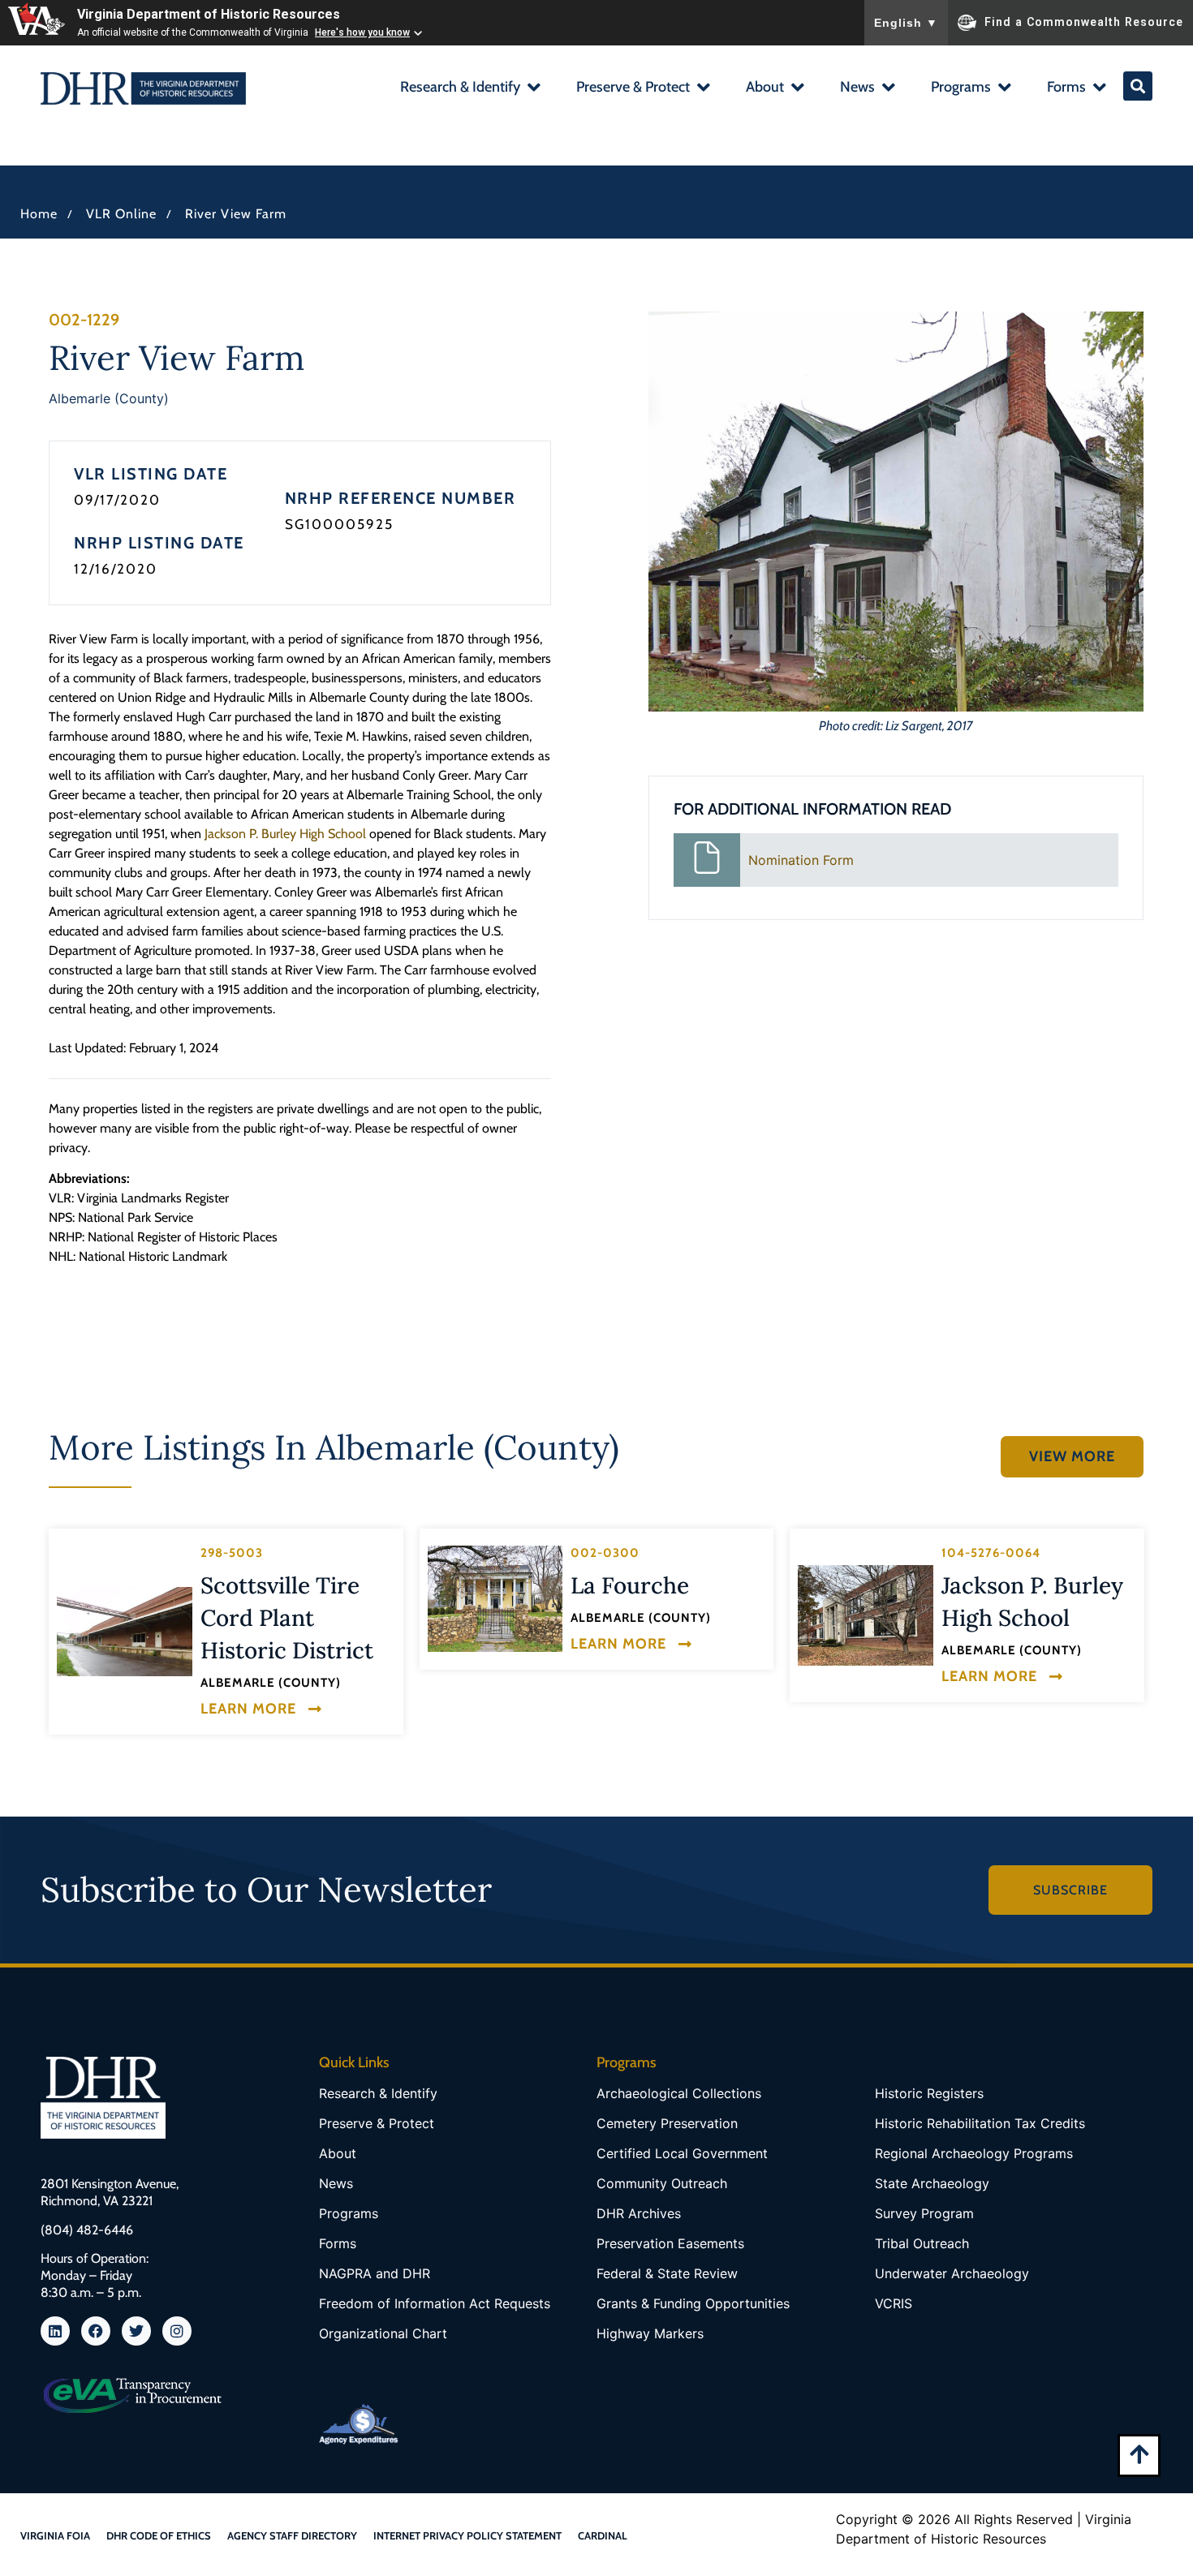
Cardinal (603, 2535)
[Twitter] (136, 2331)
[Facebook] (96, 2331)
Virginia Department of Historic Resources (209, 14)
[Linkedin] (55, 2331)
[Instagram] (177, 2331)
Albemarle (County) (109, 398)
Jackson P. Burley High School (285, 834)
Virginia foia (55, 2535)
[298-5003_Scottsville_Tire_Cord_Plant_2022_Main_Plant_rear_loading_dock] (125, 1632)
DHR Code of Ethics (159, 2535)
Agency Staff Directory (292, 2535)
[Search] (1138, 86)
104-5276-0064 (991, 1553)
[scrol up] (1139, 2454)
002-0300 (605, 1553)
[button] (469, 89)
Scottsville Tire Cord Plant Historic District (287, 1618)
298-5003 (232, 1553)
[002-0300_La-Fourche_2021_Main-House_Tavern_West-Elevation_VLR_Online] (495, 1599)
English (906, 23)
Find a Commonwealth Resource (1084, 21)
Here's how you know (362, 32)
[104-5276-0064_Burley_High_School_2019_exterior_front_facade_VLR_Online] (866, 1615)
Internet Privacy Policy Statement (467, 2535)
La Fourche (630, 1585)
